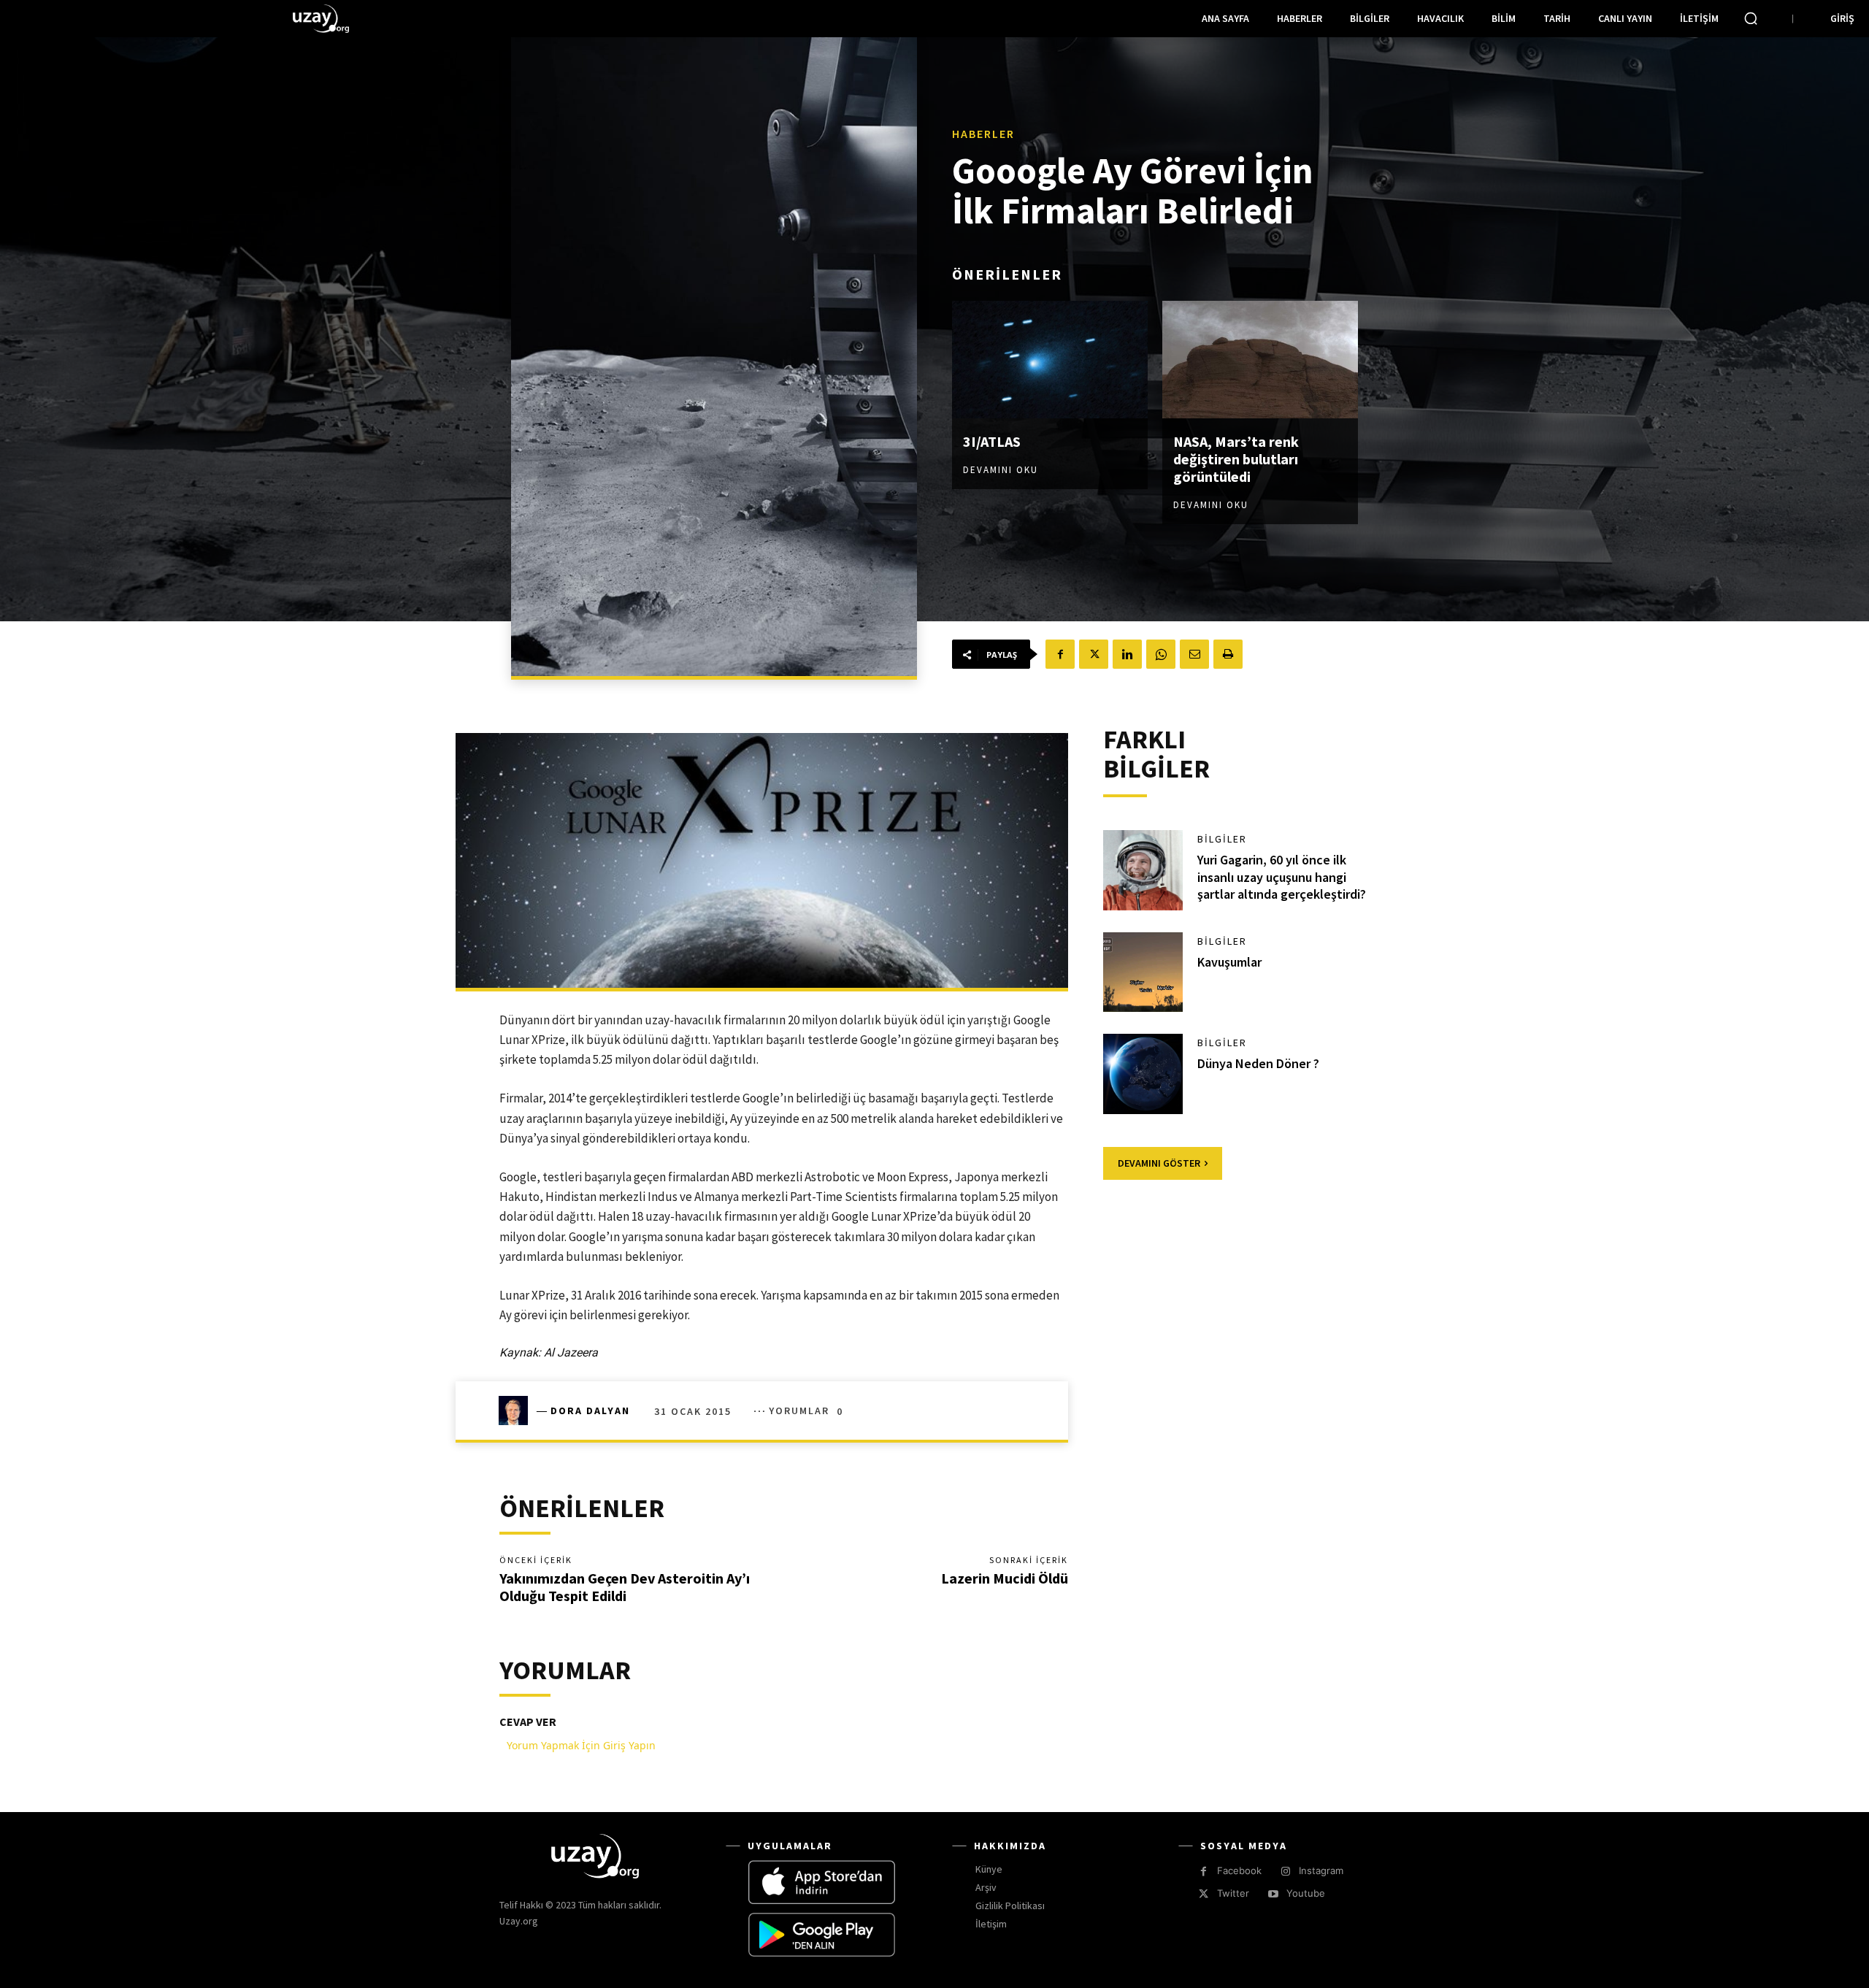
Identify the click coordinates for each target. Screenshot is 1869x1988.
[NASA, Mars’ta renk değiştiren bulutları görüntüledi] (1260, 360)
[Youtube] (1273, 1894)
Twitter (1233, 1893)
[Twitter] (1094, 654)
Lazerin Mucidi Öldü (1005, 1578)
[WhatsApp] (1161, 654)
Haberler (983, 134)
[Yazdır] (1228, 654)
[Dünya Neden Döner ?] (1143, 1074)
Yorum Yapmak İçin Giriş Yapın (581, 1745)
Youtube (1306, 1893)
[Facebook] (1060, 654)
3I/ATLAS (992, 441)
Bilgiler (1222, 839)
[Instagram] (1285, 1872)
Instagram (1321, 1870)
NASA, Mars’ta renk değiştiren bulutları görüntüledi (1236, 459)
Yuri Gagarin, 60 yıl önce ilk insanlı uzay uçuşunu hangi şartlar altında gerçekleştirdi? (1282, 877)
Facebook (1239, 1870)
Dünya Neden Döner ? (1258, 1063)
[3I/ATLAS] (1050, 360)
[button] (1751, 18)
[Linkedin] (1127, 654)
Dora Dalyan (590, 1411)
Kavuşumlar (1229, 962)
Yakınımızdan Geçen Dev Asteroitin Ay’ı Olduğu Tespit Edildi (625, 1587)
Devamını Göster (1159, 1163)
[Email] (1194, 654)
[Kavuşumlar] (1143, 972)
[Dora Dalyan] (518, 1411)
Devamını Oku (1001, 470)
